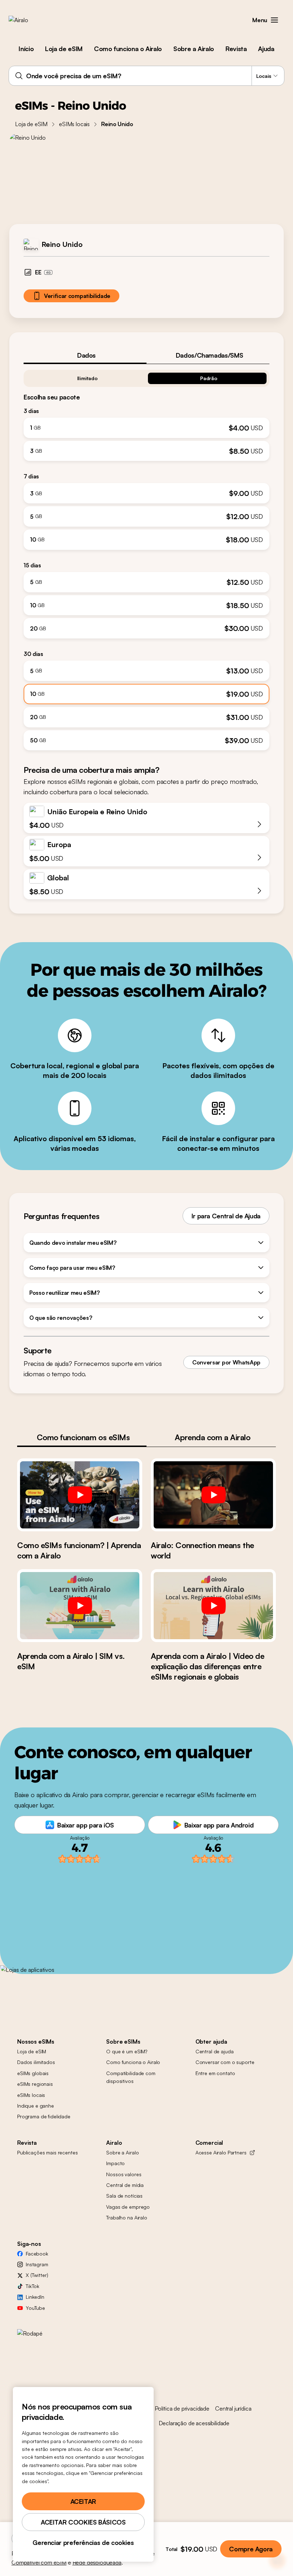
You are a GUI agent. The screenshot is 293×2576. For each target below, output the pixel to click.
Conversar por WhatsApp (226, 1362)
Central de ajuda (215, 2051)
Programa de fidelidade (44, 2116)
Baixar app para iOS (86, 1825)
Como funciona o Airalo (128, 49)
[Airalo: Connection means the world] (213, 1495)
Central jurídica (233, 2408)
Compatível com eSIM (39, 2562)
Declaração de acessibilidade (194, 2423)
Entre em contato (215, 2073)
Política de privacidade (182, 2408)
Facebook (37, 2254)
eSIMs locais (74, 124)
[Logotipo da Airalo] (30, 20)
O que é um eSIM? (127, 2051)
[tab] (85, 355)
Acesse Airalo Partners (221, 2152)
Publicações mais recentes (48, 2152)
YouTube (35, 2308)
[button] (274, 20)
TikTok (33, 2286)
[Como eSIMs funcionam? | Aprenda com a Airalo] (80, 1495)
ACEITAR (83, 2501)
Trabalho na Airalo (126, 2217)
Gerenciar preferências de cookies (83, 2542)
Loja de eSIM (64, 49)
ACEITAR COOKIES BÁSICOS (83, 2522)
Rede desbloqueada (97, 2562)
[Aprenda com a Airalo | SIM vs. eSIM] (80, 1606)
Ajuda (266, 49)
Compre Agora (251, 2549)
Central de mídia (125, 2185)
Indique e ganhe (36, 2106)
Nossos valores (124, 2174)
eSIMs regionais (35, 2084)
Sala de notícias (124, 2196)
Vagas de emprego (128, 2207)
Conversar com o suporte (225, 2062)
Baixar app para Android (219, 1825)
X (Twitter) (37, 2275)
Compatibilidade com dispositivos (131, 2077)
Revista (236, 49)
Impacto (115, 2163)
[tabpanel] (146, 557)
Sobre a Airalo (194, 49)
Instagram (37, 2264)
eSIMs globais (33, 2073)
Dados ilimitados (36, 2062)
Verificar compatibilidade (77, 296)
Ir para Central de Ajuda (226, 1216)
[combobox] (146, 76)
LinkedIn (35, 2297)
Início (26, 49)
